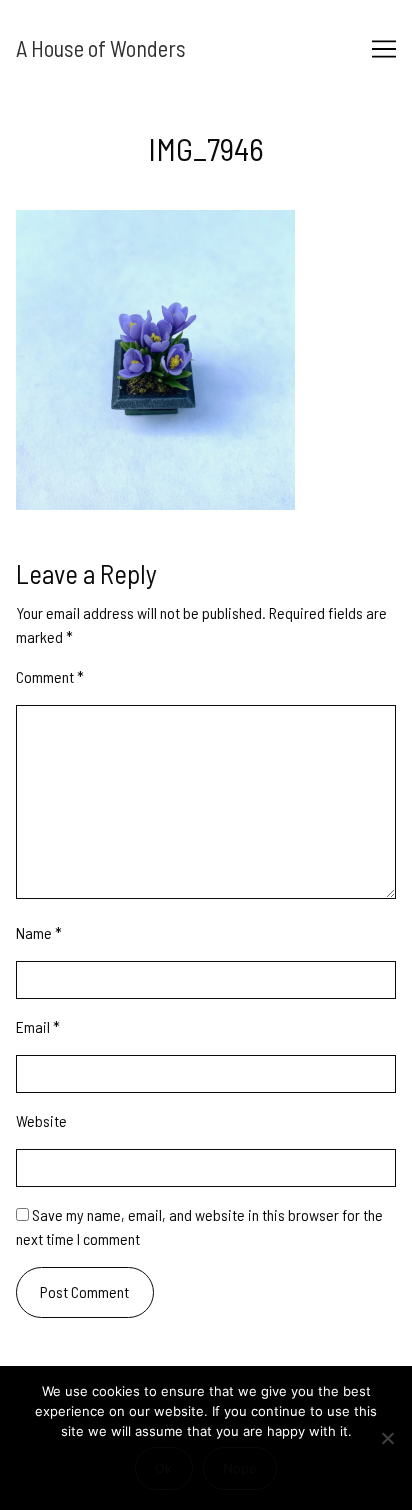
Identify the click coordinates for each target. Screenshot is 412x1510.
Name (39, 932)
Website (41, 1120)
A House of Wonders (101, 48)
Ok (163, 1468)
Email (38, 1026)
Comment (50, 676)
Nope (240, 1468)
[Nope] (387, 1438)
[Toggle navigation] (384, 49)
